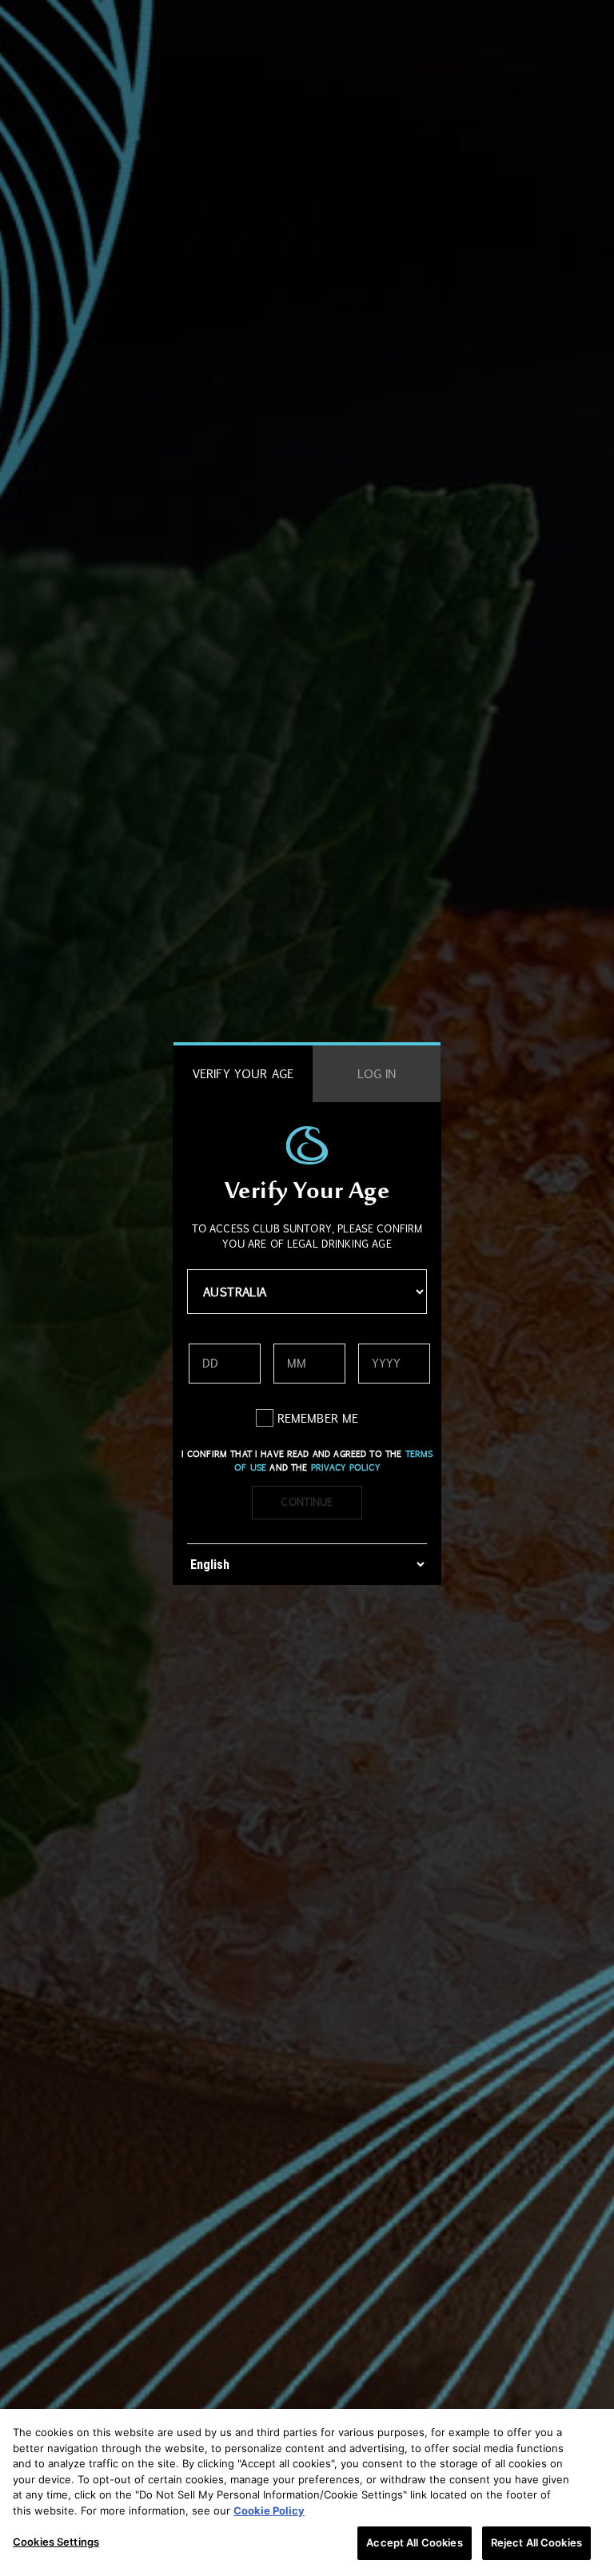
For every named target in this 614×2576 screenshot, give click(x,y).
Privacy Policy (345, 1467)
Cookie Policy (269, 2510)
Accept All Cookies (414, 2542)
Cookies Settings (56, 2542)
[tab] (243, 1074)
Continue (307, 1502)
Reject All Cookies (536, 2542)
